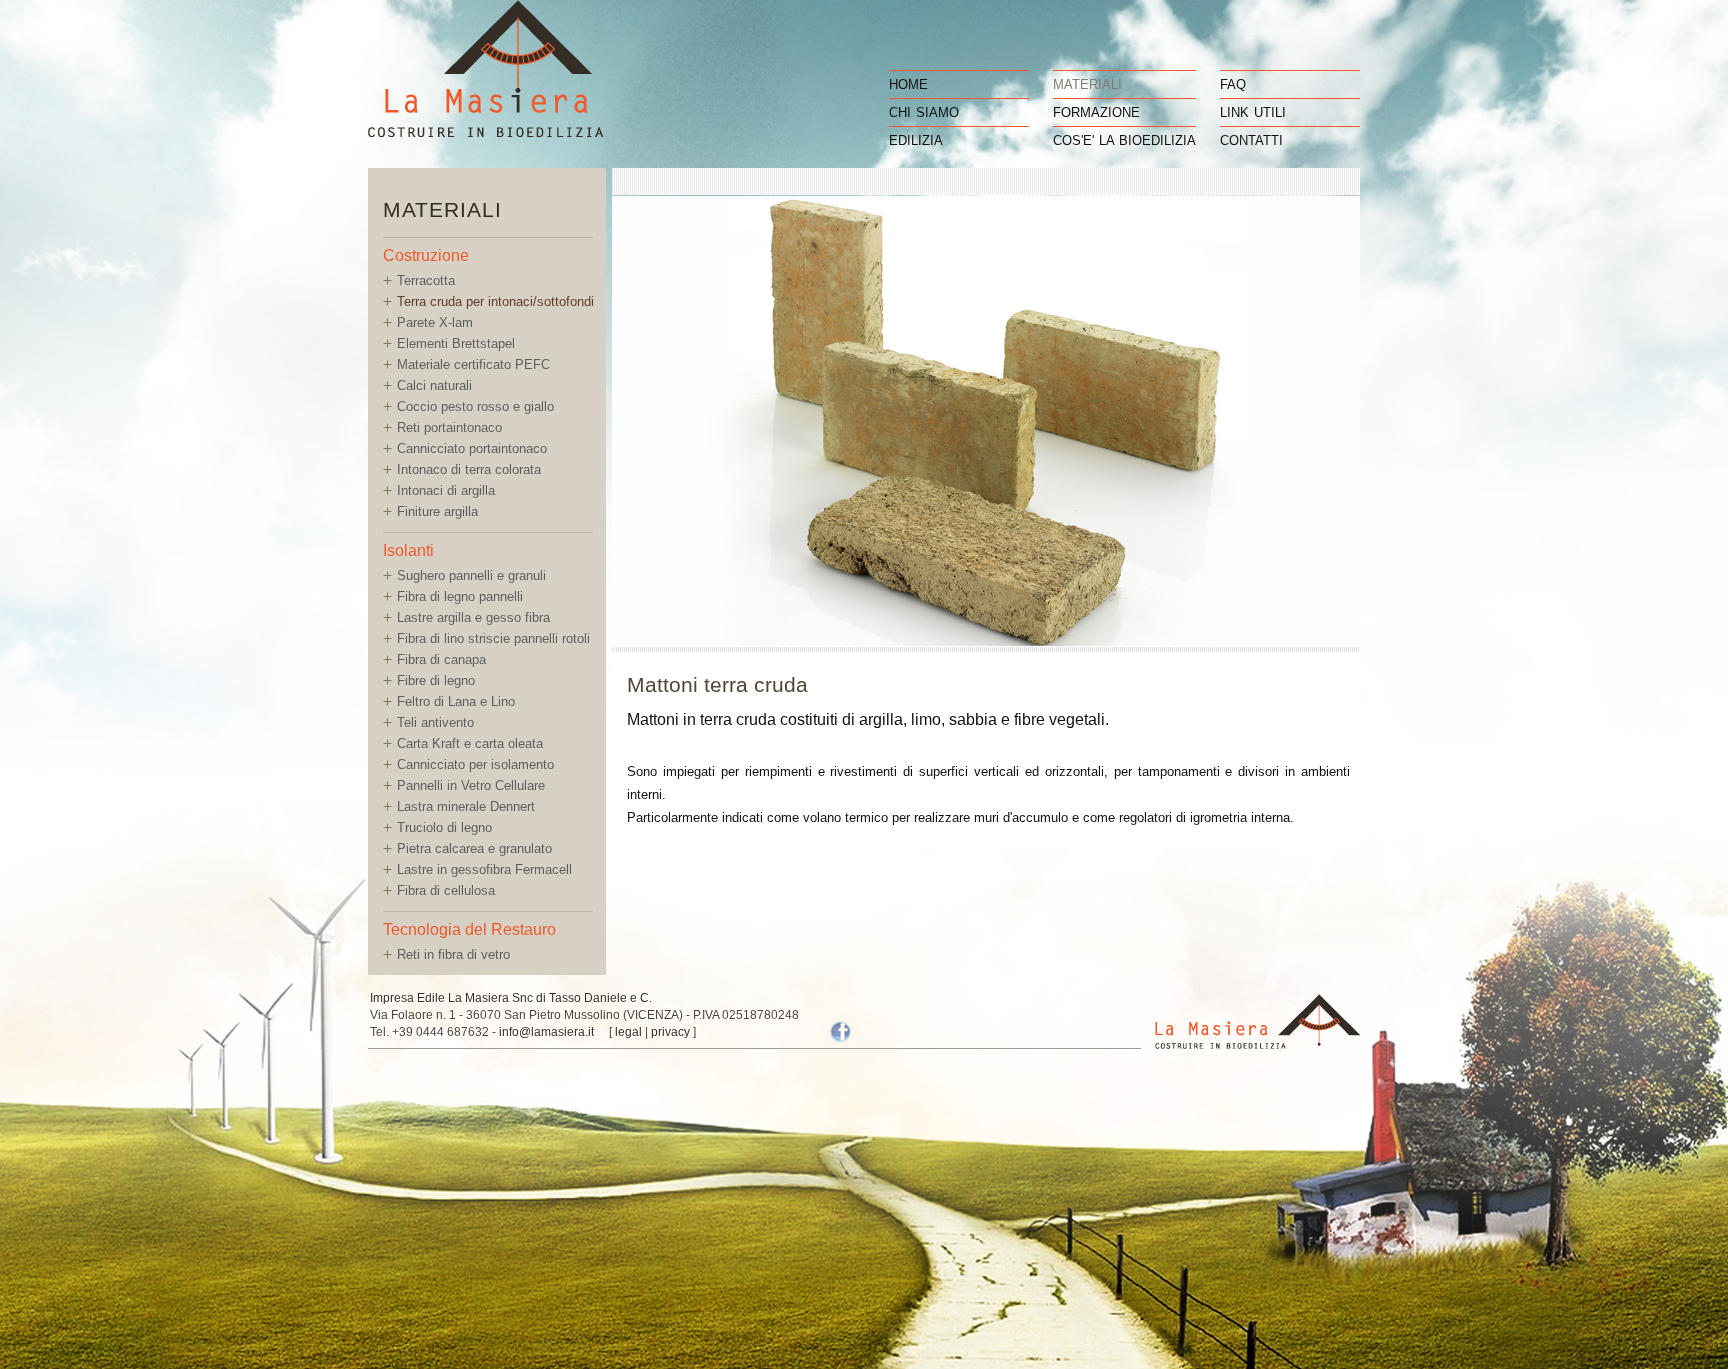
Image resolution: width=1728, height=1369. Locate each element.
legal (628, 1032)
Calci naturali (434, 385)
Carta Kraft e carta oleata (470, 743)
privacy (670, 1032)
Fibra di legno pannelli (460, 596)
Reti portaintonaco (449, 427)
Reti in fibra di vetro (453, 954)
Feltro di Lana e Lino (456, 701)
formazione (1096, 112)
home (908, 84)
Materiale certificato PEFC (473, 364)
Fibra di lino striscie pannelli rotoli (493, 638)
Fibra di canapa (441, 659)
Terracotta (426, 280)
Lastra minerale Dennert (466, 806)
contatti (1251, 140)
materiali (1087, 84)
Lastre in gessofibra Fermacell (484, 869)
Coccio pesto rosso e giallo (475, 406)
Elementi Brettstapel (456, 343)
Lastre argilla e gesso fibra (473, 617)
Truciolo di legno (444, 827)
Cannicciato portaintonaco (472, 448)
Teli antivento (435, 722)
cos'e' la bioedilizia (1124, 140)
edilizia (916, 140)
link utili (1253, 112)
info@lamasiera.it (546, 1032)
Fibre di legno (436, 680)
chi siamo (924, 112)
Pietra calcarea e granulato (474, 848)
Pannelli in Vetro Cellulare (471, 785)
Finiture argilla (437, 511)
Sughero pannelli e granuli (471, 575)
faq (1233, 84)
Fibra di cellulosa (446, 890)
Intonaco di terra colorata (469, 469)
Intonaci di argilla (446, 490)
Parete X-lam (435, 322)
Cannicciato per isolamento (475, 764)
